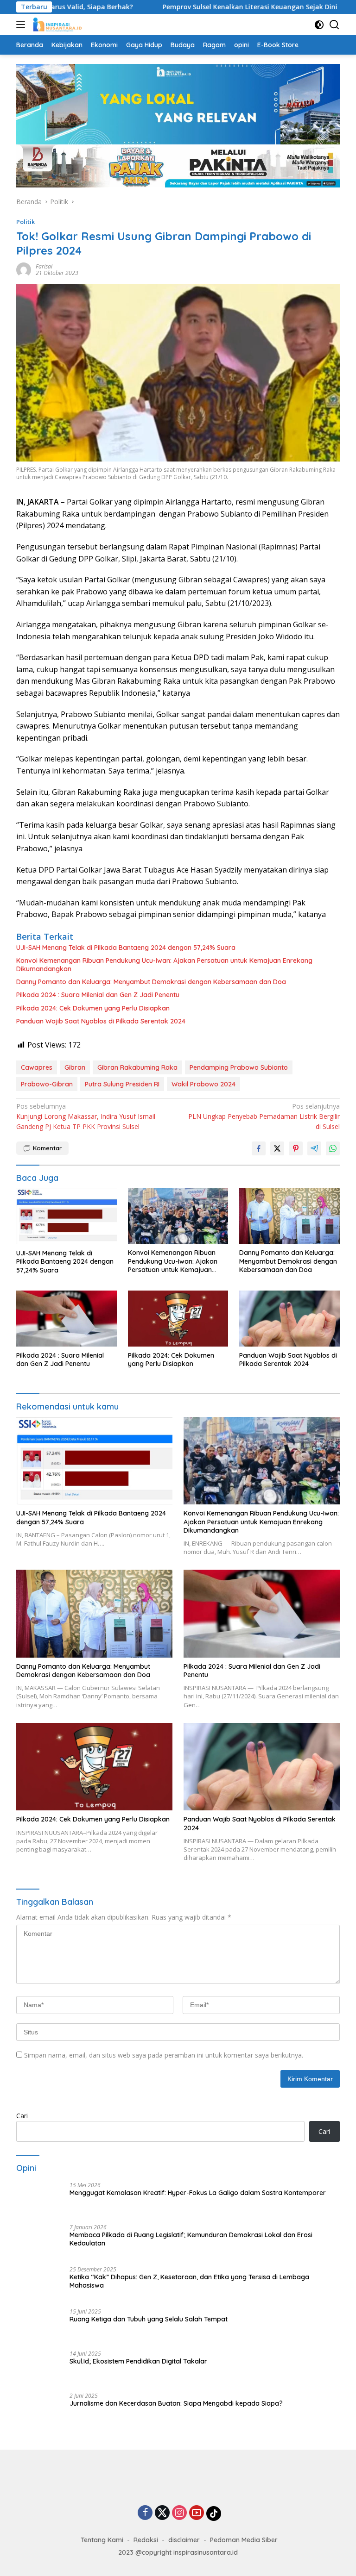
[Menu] (22, 25)
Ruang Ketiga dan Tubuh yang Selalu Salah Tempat (149, 2319)
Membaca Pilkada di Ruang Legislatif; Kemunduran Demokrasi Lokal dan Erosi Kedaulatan (191, 2239)
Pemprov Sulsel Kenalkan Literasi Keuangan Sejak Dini (195, 7)
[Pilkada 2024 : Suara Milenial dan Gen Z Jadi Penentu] (67, 1319)
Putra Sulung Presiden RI (122, 1084)
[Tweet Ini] (277, 1148)
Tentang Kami (102, 2553)
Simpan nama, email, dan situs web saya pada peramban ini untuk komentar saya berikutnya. (164, 2055)
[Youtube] (197, 2527)
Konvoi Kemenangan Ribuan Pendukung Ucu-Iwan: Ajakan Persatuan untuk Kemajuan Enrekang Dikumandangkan (164, 965)
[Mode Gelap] (319, 25)
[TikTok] (214, 2526)
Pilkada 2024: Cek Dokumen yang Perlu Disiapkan (93, 1008)
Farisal (44, 266)
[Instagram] (179, 2527)
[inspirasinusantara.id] (56, 25)
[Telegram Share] (314, 1148)
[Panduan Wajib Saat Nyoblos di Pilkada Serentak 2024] (289, 1319)
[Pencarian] (334, 25)
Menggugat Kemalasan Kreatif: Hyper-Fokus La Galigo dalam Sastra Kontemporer (198, 2193)
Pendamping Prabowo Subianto (239, 1067)
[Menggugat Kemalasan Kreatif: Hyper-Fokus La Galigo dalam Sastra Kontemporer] (39, 2199)
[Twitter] (162, 2527)
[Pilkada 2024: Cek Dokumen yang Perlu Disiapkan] (178, 1319)
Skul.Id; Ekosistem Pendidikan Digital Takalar (138, 2361)
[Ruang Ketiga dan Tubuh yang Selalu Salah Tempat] (39, 2326)
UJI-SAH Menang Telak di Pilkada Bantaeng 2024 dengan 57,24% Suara (126, 948)
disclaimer (184, 2553)
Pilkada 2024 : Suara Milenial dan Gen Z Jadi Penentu (98, 995)
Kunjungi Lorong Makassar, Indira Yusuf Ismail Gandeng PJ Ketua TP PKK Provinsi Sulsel (86, 1116)
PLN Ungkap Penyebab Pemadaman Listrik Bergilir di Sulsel (264, 1116)
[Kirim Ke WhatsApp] (333, 1148)
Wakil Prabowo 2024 (203, 1084)
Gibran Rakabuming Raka (137, 1067)
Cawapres (37, 1067)
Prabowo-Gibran (47, 1084)
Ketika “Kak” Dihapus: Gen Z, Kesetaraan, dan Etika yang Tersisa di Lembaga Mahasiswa (189, 2281)
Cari (22, 2116)
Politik (25, 222)
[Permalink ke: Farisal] (24, 269)
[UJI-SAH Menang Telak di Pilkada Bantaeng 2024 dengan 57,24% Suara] (67, 1216)
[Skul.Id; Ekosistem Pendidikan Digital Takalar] (39, 2368)
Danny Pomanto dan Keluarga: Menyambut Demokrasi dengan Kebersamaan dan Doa (151, 982)
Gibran (75, 1067)
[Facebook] (145, 2527)
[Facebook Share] (259, 1148)
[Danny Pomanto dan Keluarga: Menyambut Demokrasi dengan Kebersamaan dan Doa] (289, 1216)
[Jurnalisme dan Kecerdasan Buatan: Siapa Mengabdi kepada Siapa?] (39, 2410)
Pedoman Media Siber (244, 2553)
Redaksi (146, 2553)
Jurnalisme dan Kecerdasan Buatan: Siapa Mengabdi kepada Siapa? (176, 2403)
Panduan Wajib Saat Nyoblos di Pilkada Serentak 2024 (101, 1021)
